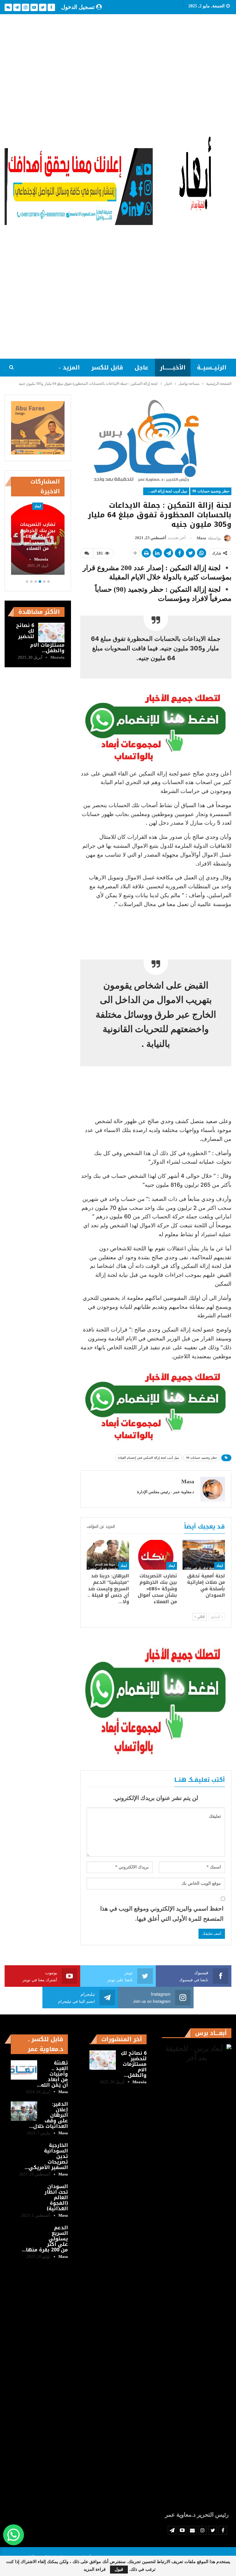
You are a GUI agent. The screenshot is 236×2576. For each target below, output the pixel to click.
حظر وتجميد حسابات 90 (211, 491)
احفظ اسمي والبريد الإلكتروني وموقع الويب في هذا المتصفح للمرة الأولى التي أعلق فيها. (162, 1913)
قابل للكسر (107, 368)
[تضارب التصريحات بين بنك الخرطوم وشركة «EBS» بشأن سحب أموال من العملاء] (156, 1555)
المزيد (71, 368)
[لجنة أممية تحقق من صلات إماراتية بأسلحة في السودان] (204, 1555)
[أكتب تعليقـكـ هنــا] (87, 553)
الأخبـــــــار (173, 368)
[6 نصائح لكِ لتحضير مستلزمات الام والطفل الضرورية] (51, 633)
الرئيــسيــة (212, 368)
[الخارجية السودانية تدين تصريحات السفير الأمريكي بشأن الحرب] (24, 2152)
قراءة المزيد (95, 2570)
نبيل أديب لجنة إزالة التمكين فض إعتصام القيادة (165, 491)
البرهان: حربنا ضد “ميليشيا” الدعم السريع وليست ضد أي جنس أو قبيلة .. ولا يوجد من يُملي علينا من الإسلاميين (38, 531)
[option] (38, 540)
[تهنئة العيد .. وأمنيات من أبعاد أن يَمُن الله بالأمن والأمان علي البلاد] (24, 2070)
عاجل (142, 368)
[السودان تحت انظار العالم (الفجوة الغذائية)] (24, 2194)
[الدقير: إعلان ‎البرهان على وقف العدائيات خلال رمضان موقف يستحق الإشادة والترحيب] (24, 2111)
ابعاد (220, 1566)
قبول (119, 2569)
